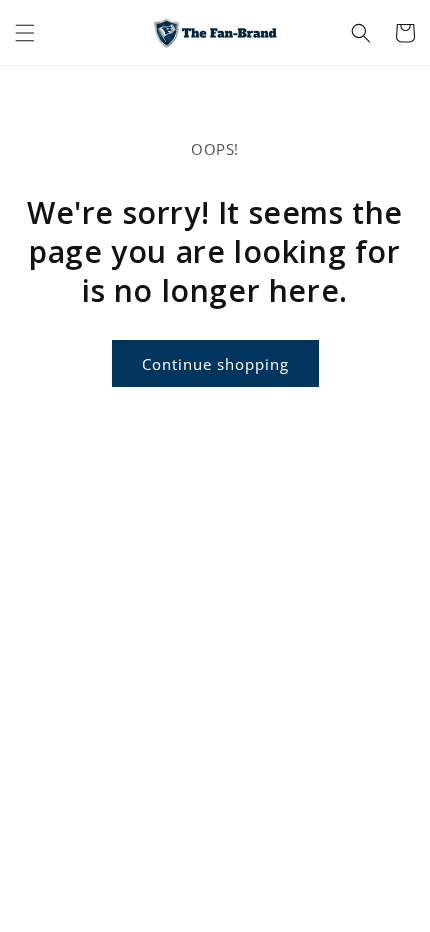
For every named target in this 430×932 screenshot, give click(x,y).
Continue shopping (215, 364)
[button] (25, 33)
